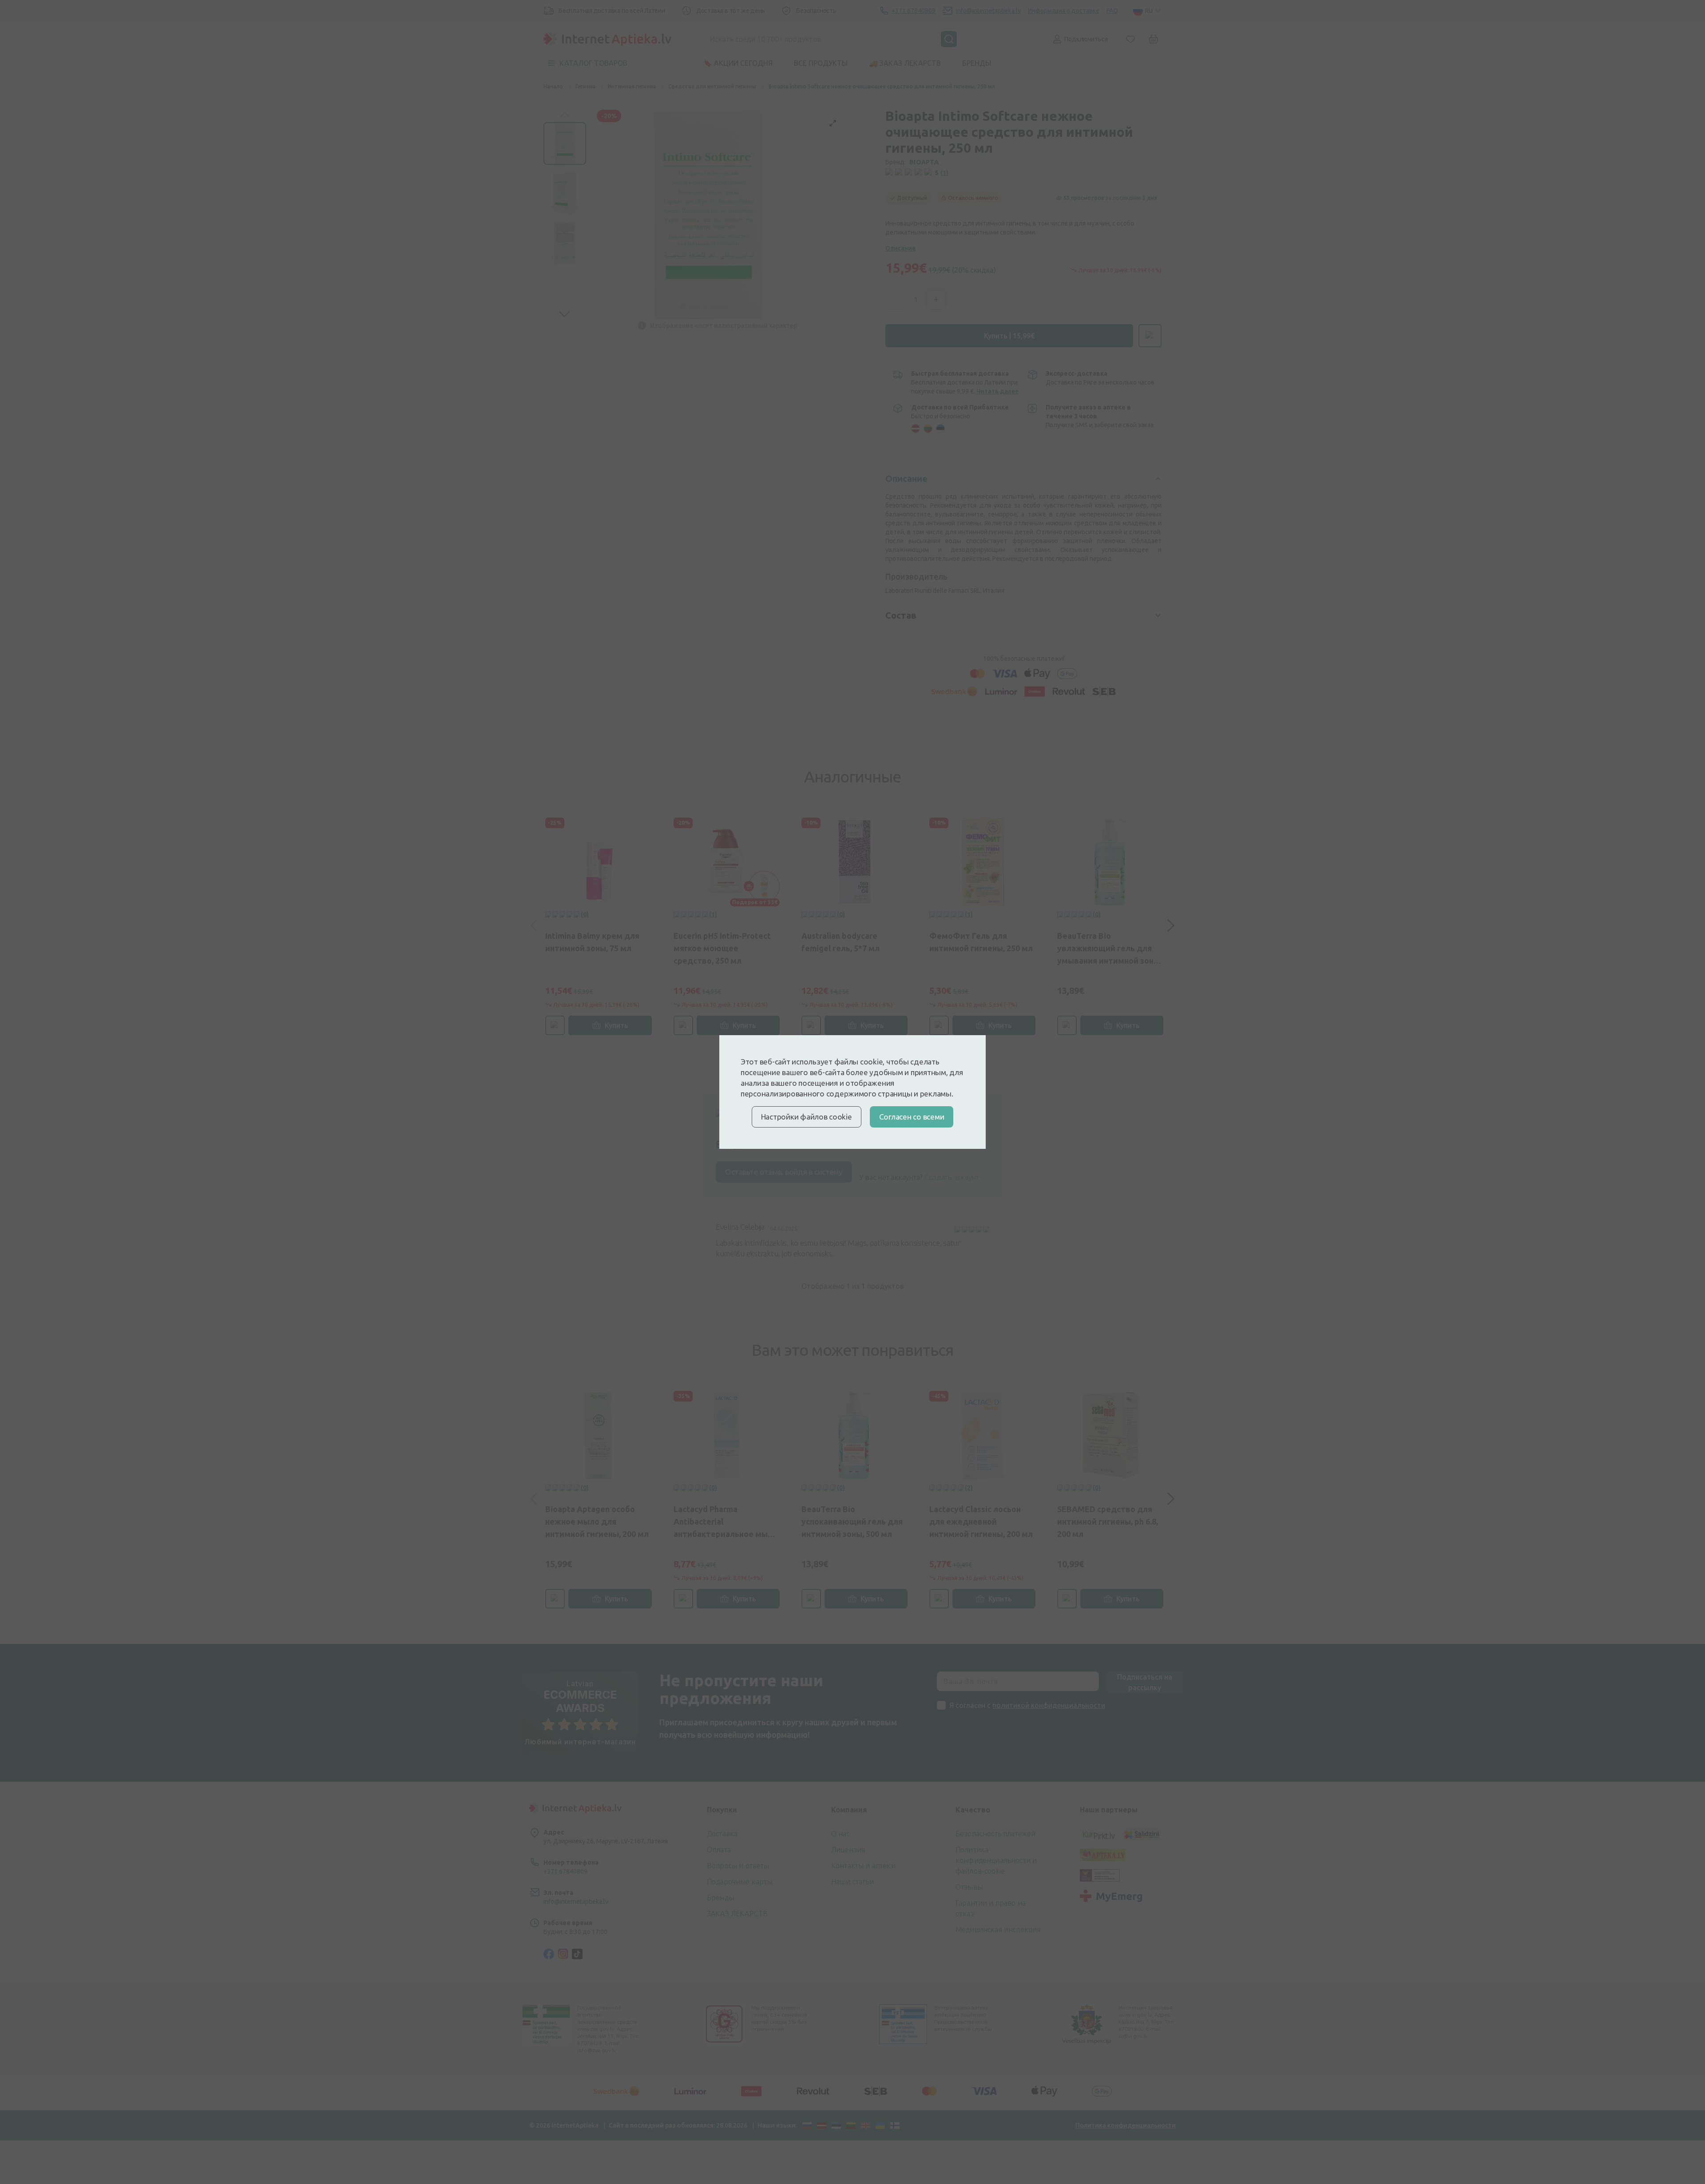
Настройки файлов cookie (807, 1117)
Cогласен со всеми (912, 1117)
